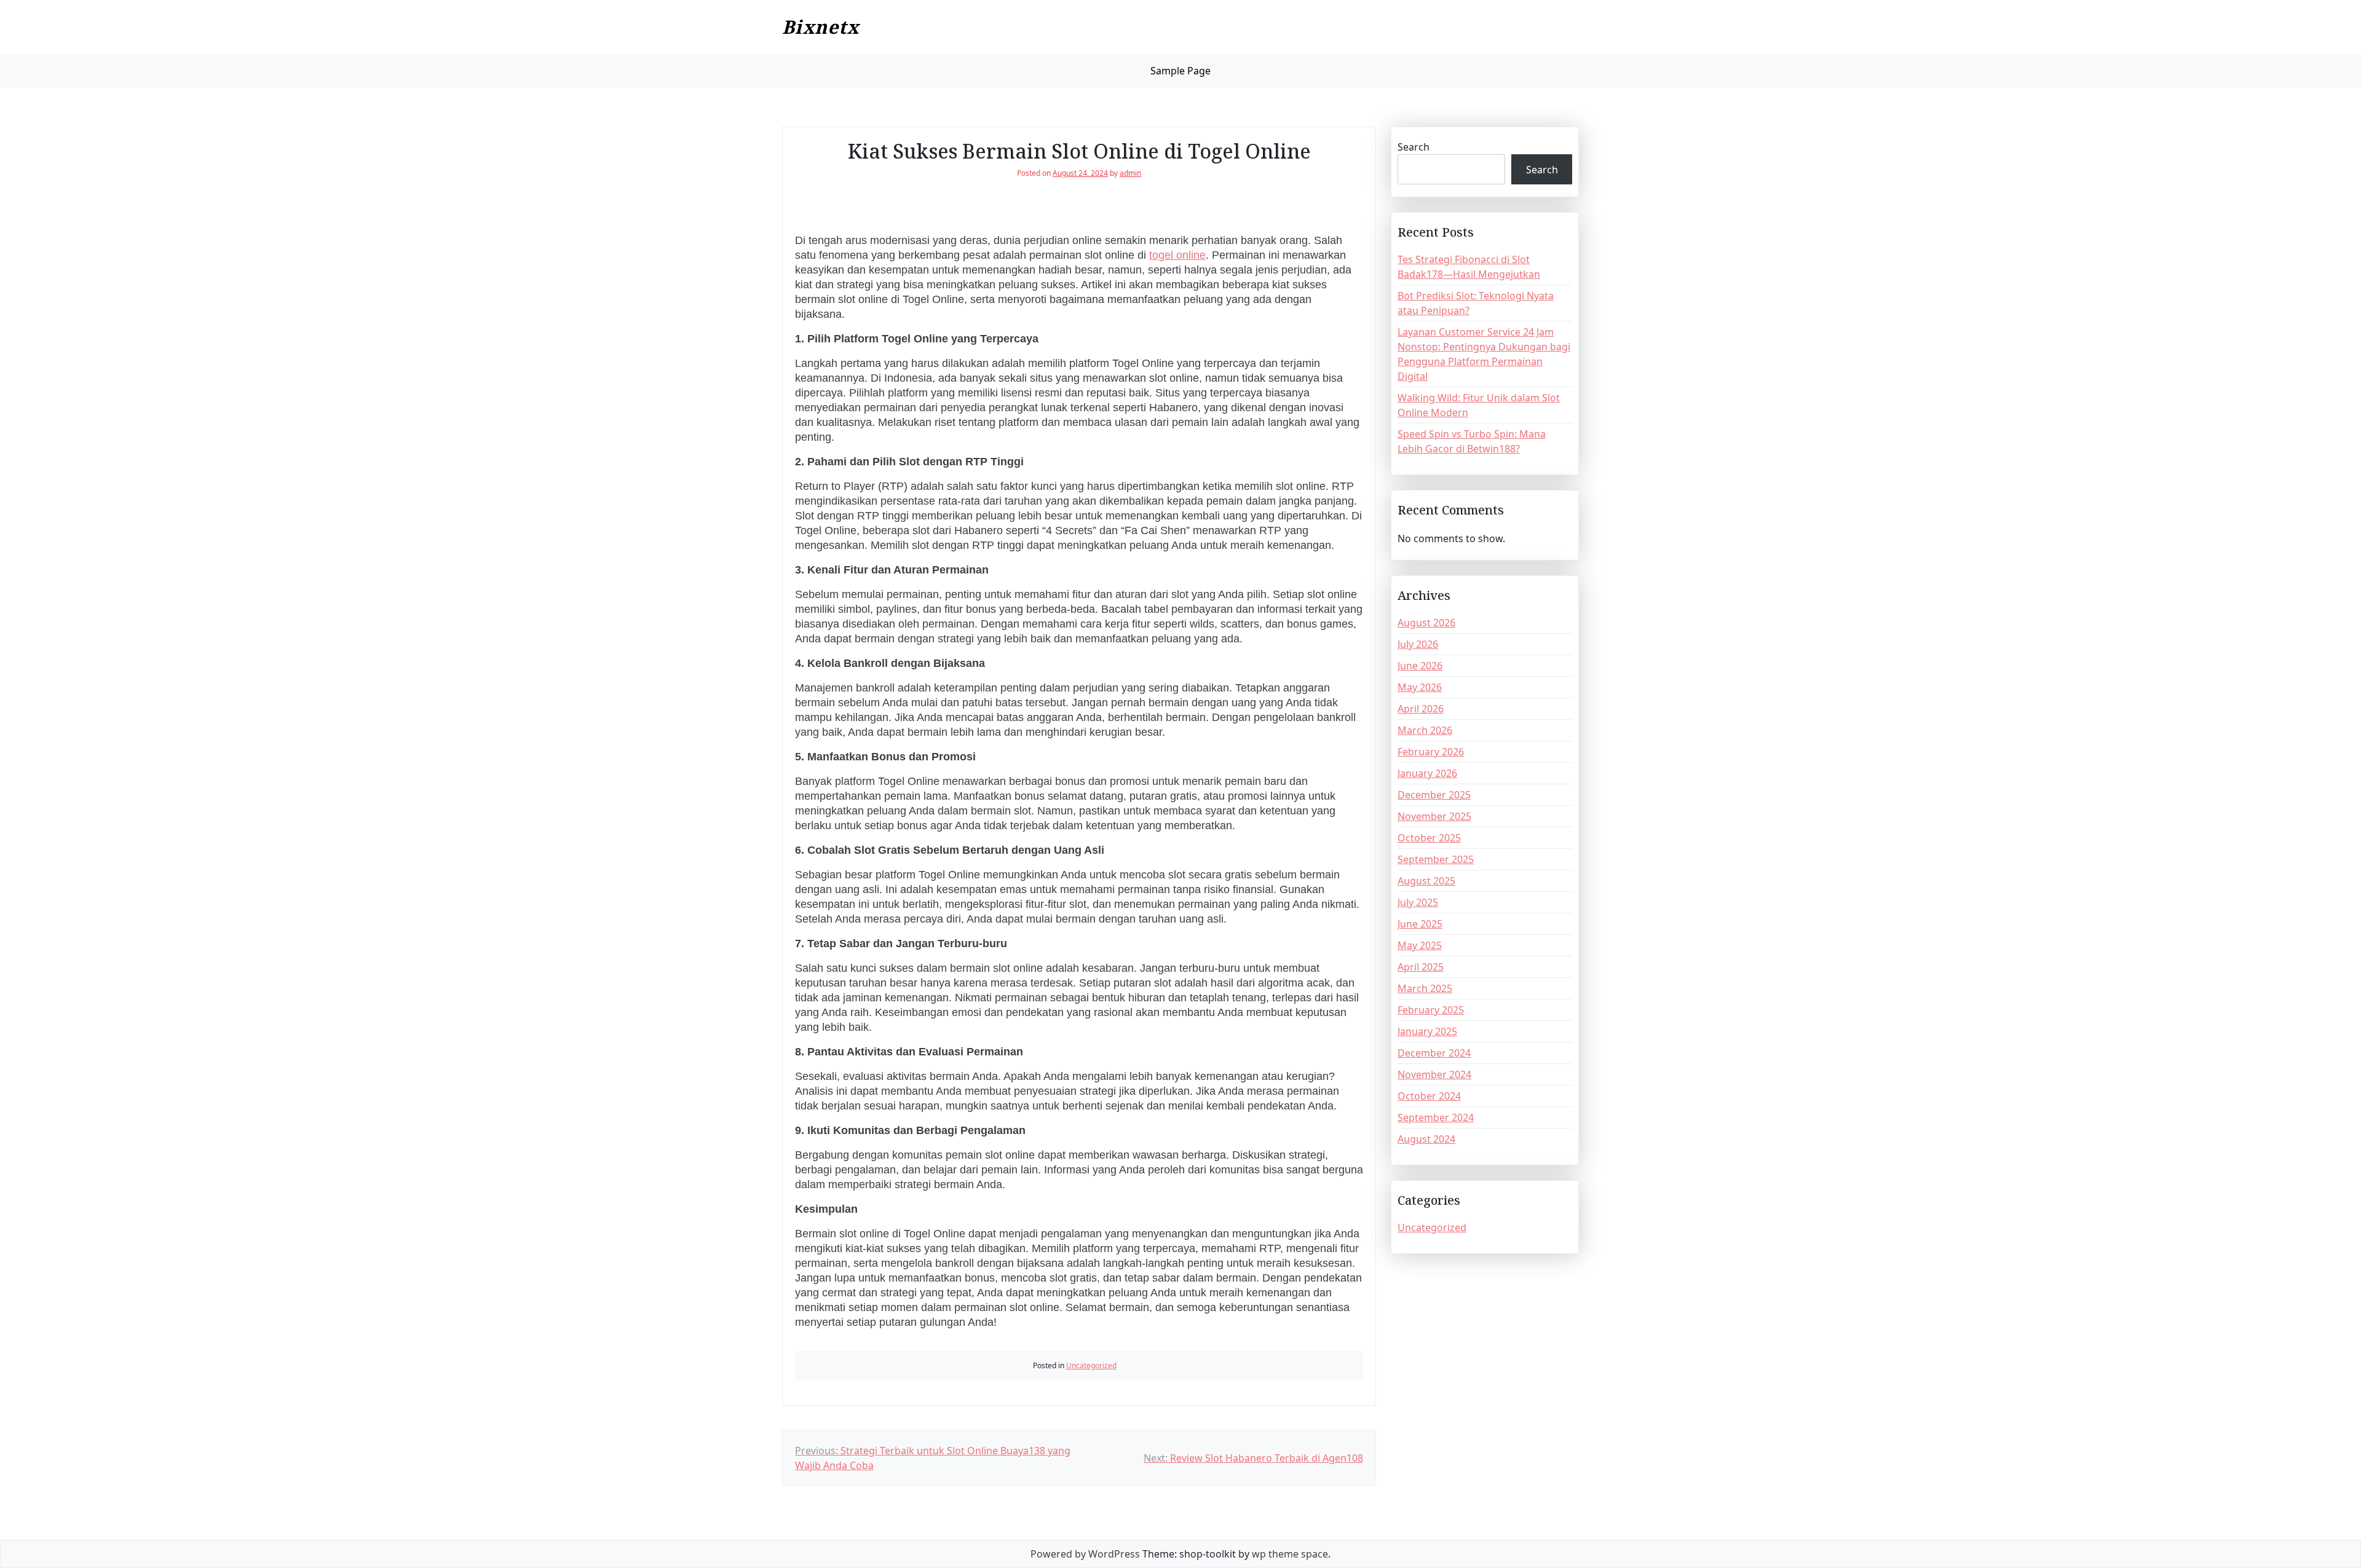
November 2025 (1434, 816)
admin (1130, 173)
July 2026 (1418, 644)
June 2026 (1420, 666)
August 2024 (1426, 1139)
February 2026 (1431, 752)
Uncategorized (1091, 1365)
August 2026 (1426, 623)
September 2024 (1436, 1117)
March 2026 (1425, 730)
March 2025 (1425, 988)
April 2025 (1421, 967)
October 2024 (1429, 1096)
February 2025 (1431, 1010)
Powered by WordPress (1085, 1554)
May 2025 (1420, 945)
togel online (1177, 255)
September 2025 (1436, 859)
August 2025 (1426, 881)
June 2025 (1420, 924)
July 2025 (1418, 902)
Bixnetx (821, 27)
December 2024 (1434, 1053)
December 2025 (1434, 795)
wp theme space (1290, 1554)
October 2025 (1429, 838)
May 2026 (1420, 687)
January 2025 (1427, 1031)
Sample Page (1180, 71)
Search (1414, 147)
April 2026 (1421, 709)
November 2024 (1434, 1074)
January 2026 (1427, 773)
